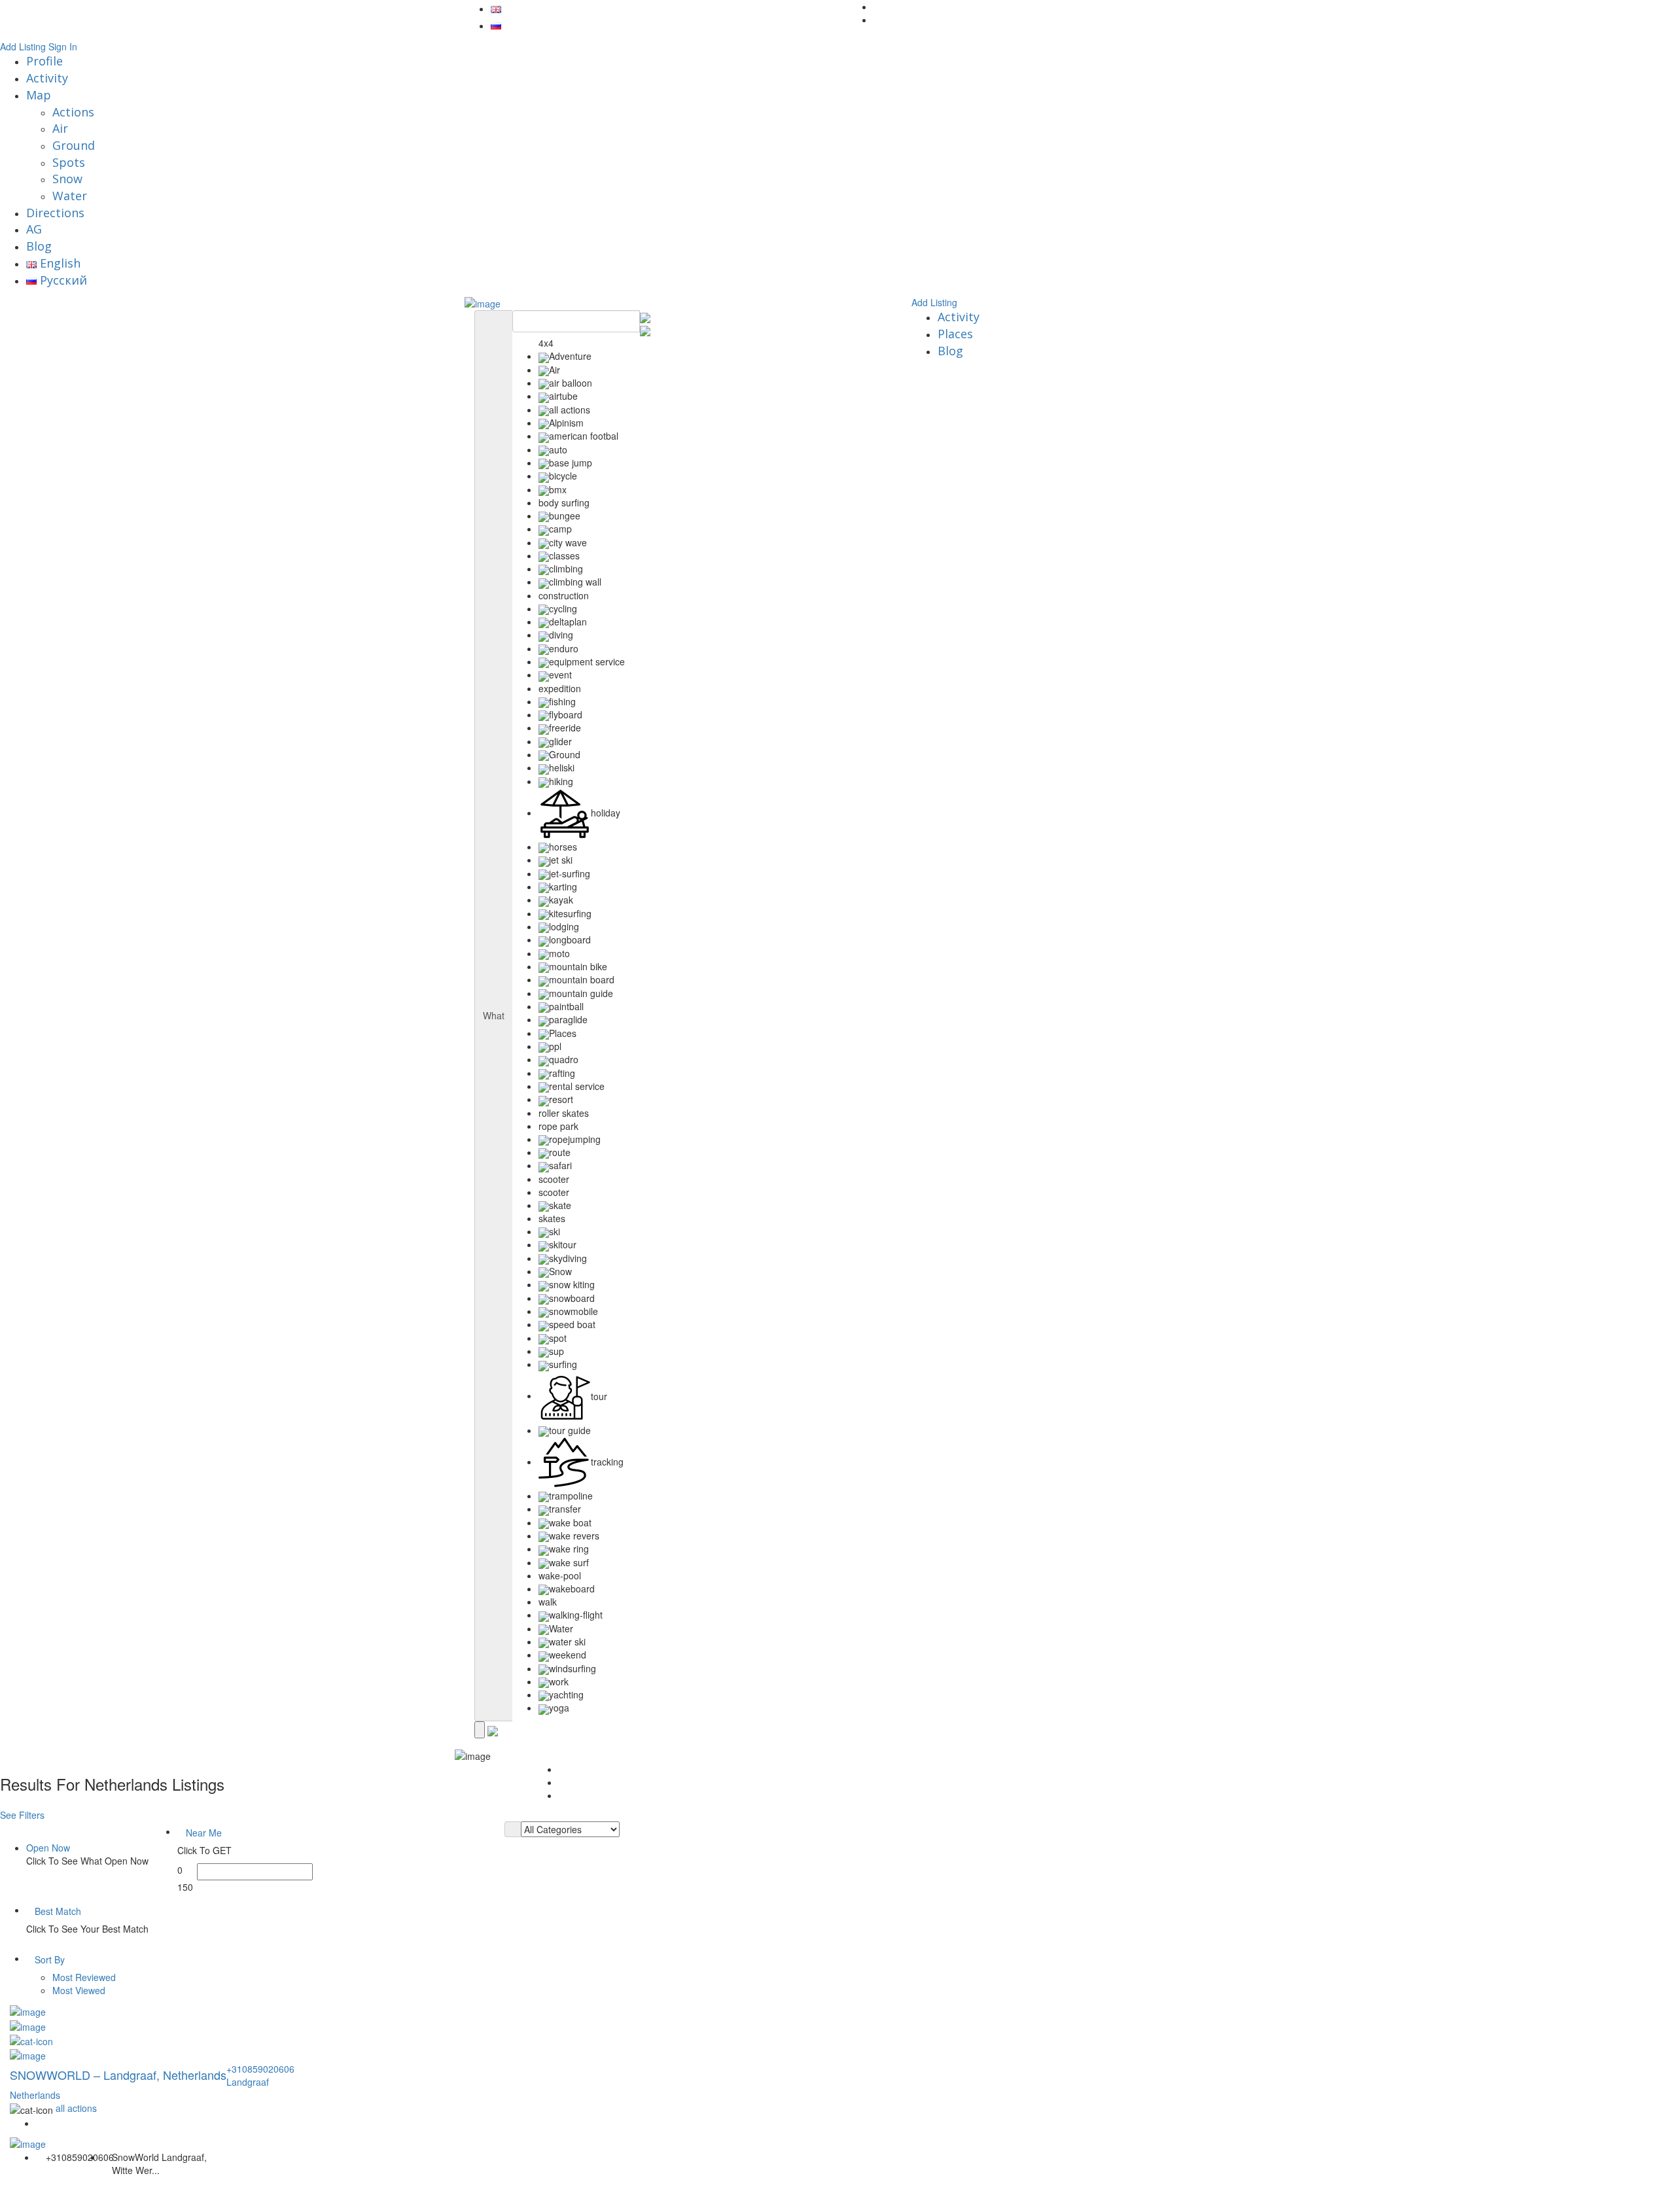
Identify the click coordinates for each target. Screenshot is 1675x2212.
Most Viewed (79, 1990)
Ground (74, 145)
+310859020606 (260, 2069)
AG (34, 229)
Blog (39, 246)
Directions (55, 213)
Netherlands (35, 2095)
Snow (67, 179)
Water (70, 196)
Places (955, 334)
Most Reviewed (84, 1977)
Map (39, 95)
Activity (47, 78)
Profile (44, 61)
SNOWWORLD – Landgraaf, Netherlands (118, 2075)
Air (60, 128)
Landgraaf (248, 2082)
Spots (69, 162)
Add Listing (23, 46)
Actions (73, 112)
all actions (76, 2108)
